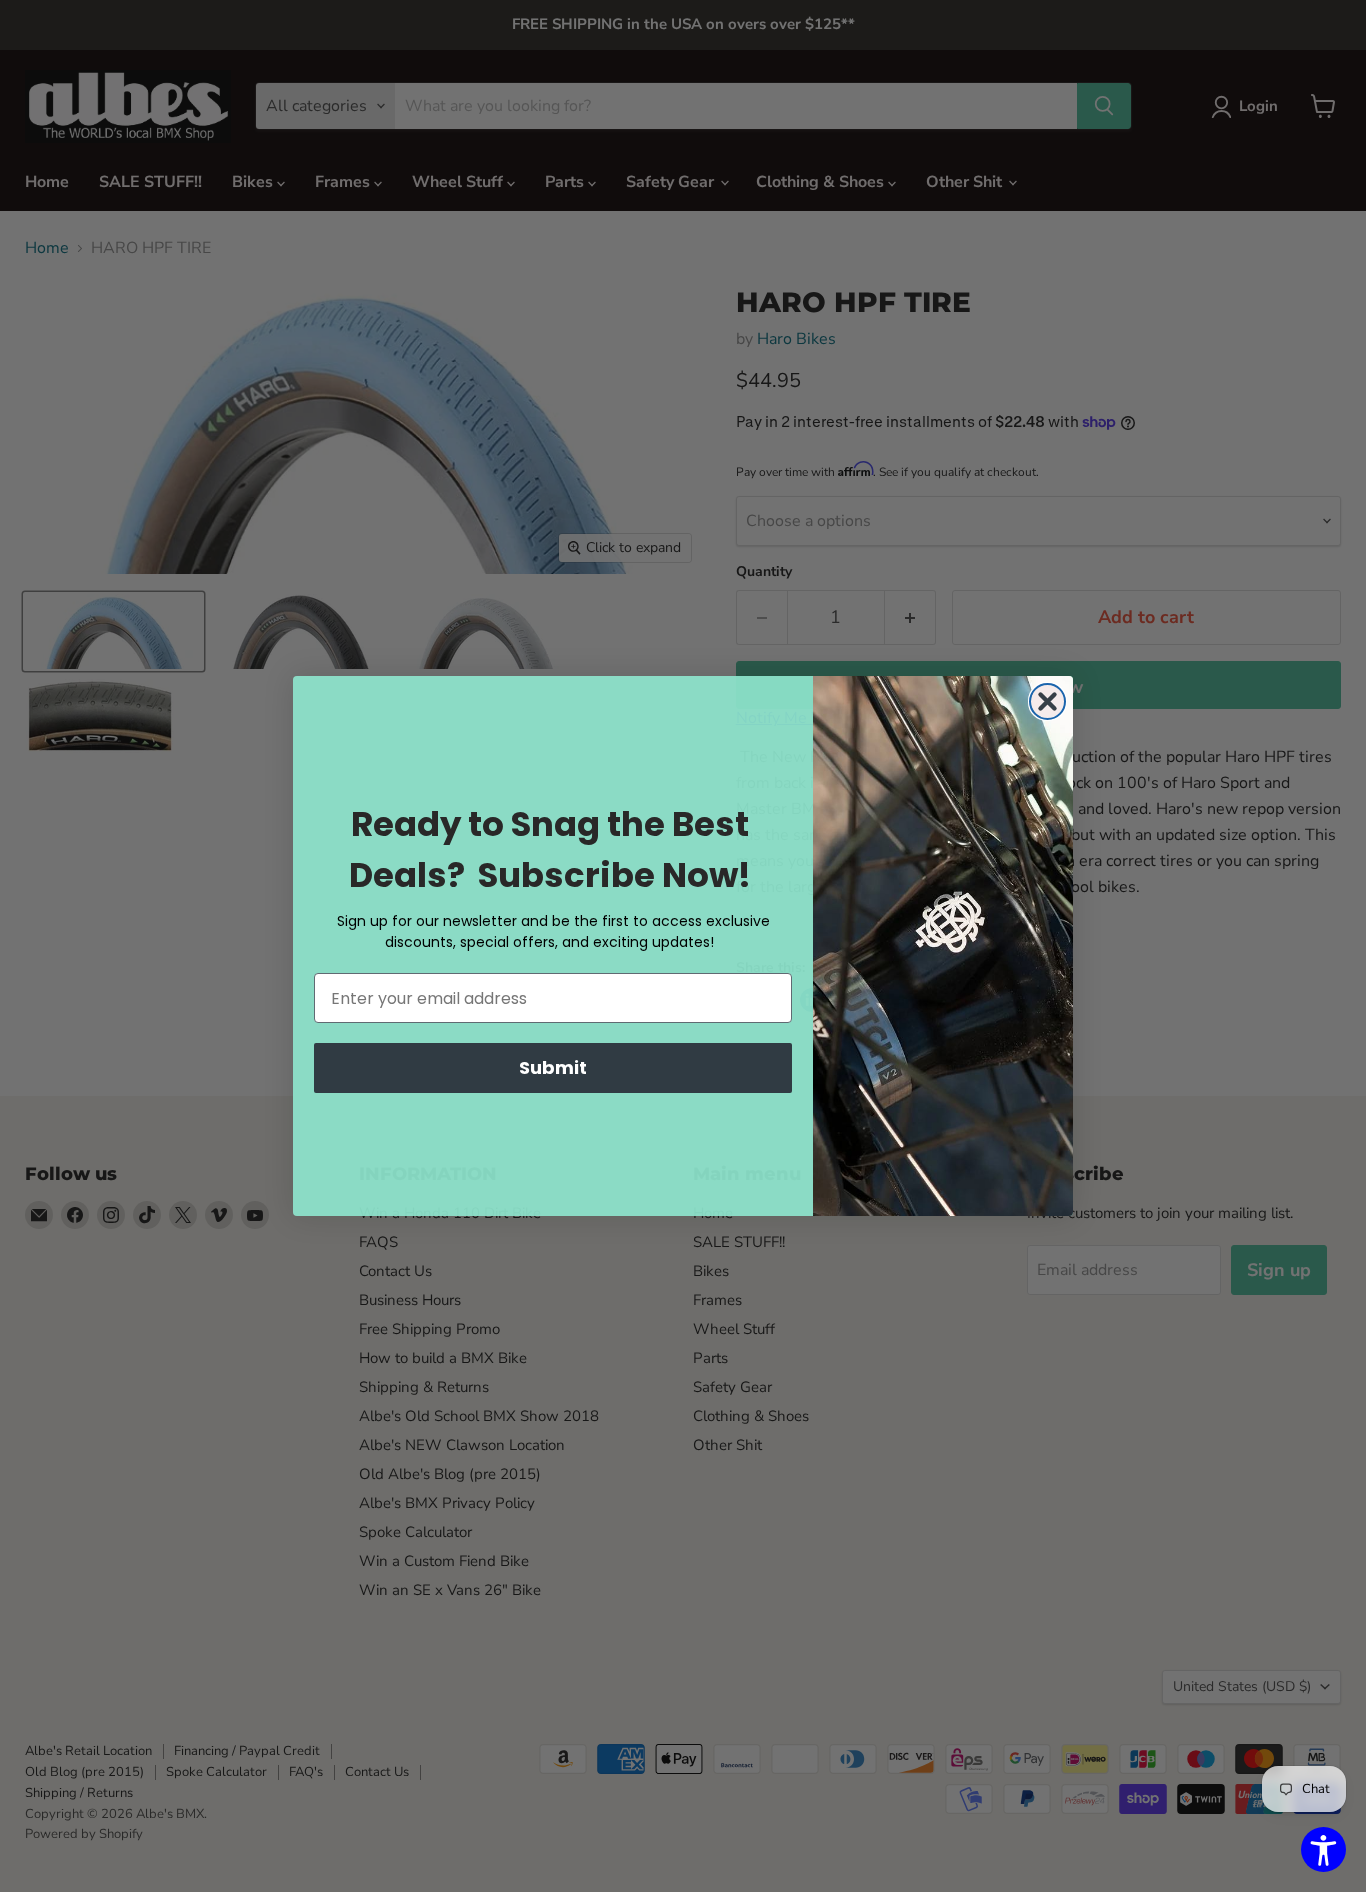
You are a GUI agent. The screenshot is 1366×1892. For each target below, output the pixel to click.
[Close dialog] (1047, 701)
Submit (553, 1067)
